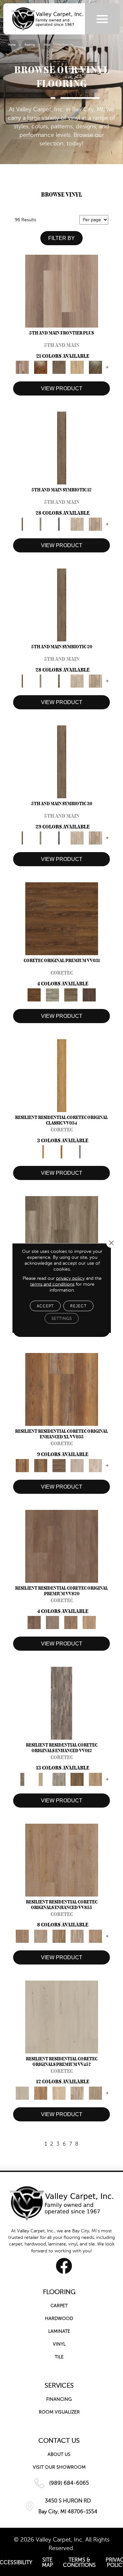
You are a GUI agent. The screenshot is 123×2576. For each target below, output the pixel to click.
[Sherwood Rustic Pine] (71, 995)
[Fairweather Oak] (59, 1465)
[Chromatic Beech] (62, 1546)
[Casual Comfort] (59, 367)
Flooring (30, 45)
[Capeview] (95, 524)
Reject (78, 1306)
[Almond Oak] (62, 291)
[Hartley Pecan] (59, 1936)
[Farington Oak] (62, 1860)
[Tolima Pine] (95, 1465)
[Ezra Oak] (77, 2093)
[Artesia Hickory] (62, 1232)
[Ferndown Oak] (41, 1936)
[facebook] (64, 2266)
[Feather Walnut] (52, 1622)
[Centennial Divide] (77, 367)
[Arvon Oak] (41, 1465)
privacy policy (70, 1278)
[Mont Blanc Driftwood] (52, 995)
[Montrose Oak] (62, 1151)
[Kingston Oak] (77, 1936)
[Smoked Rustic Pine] (89, 995)
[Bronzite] (59, 524)
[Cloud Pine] (62, 2017)
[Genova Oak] (95, 2093)
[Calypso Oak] (95, 1779)
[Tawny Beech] (71, 1622)
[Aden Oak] (61, 1703)
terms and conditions (52, 1284)
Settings (62, 1319)
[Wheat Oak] (89, 1622)
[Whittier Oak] (80, 1151)
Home (12, 45)
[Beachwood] (41, 524)
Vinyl (47, 45)
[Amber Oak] (41, 367)
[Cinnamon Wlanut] (95, 367)
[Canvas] (77, 524)
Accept (45, 1306)
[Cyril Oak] (59, 2093)
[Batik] (62, 448)
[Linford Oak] (95, 1936)
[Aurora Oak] (41, 1779)
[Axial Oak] (59, 1779)
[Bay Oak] (77, 1779)
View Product (62, 388)
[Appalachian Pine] (62, 1389)
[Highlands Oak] (62, 1075)
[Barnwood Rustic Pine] (62, 919)
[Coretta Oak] (41, 2093)
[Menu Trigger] (102, 19)
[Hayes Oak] (77, 1465)
